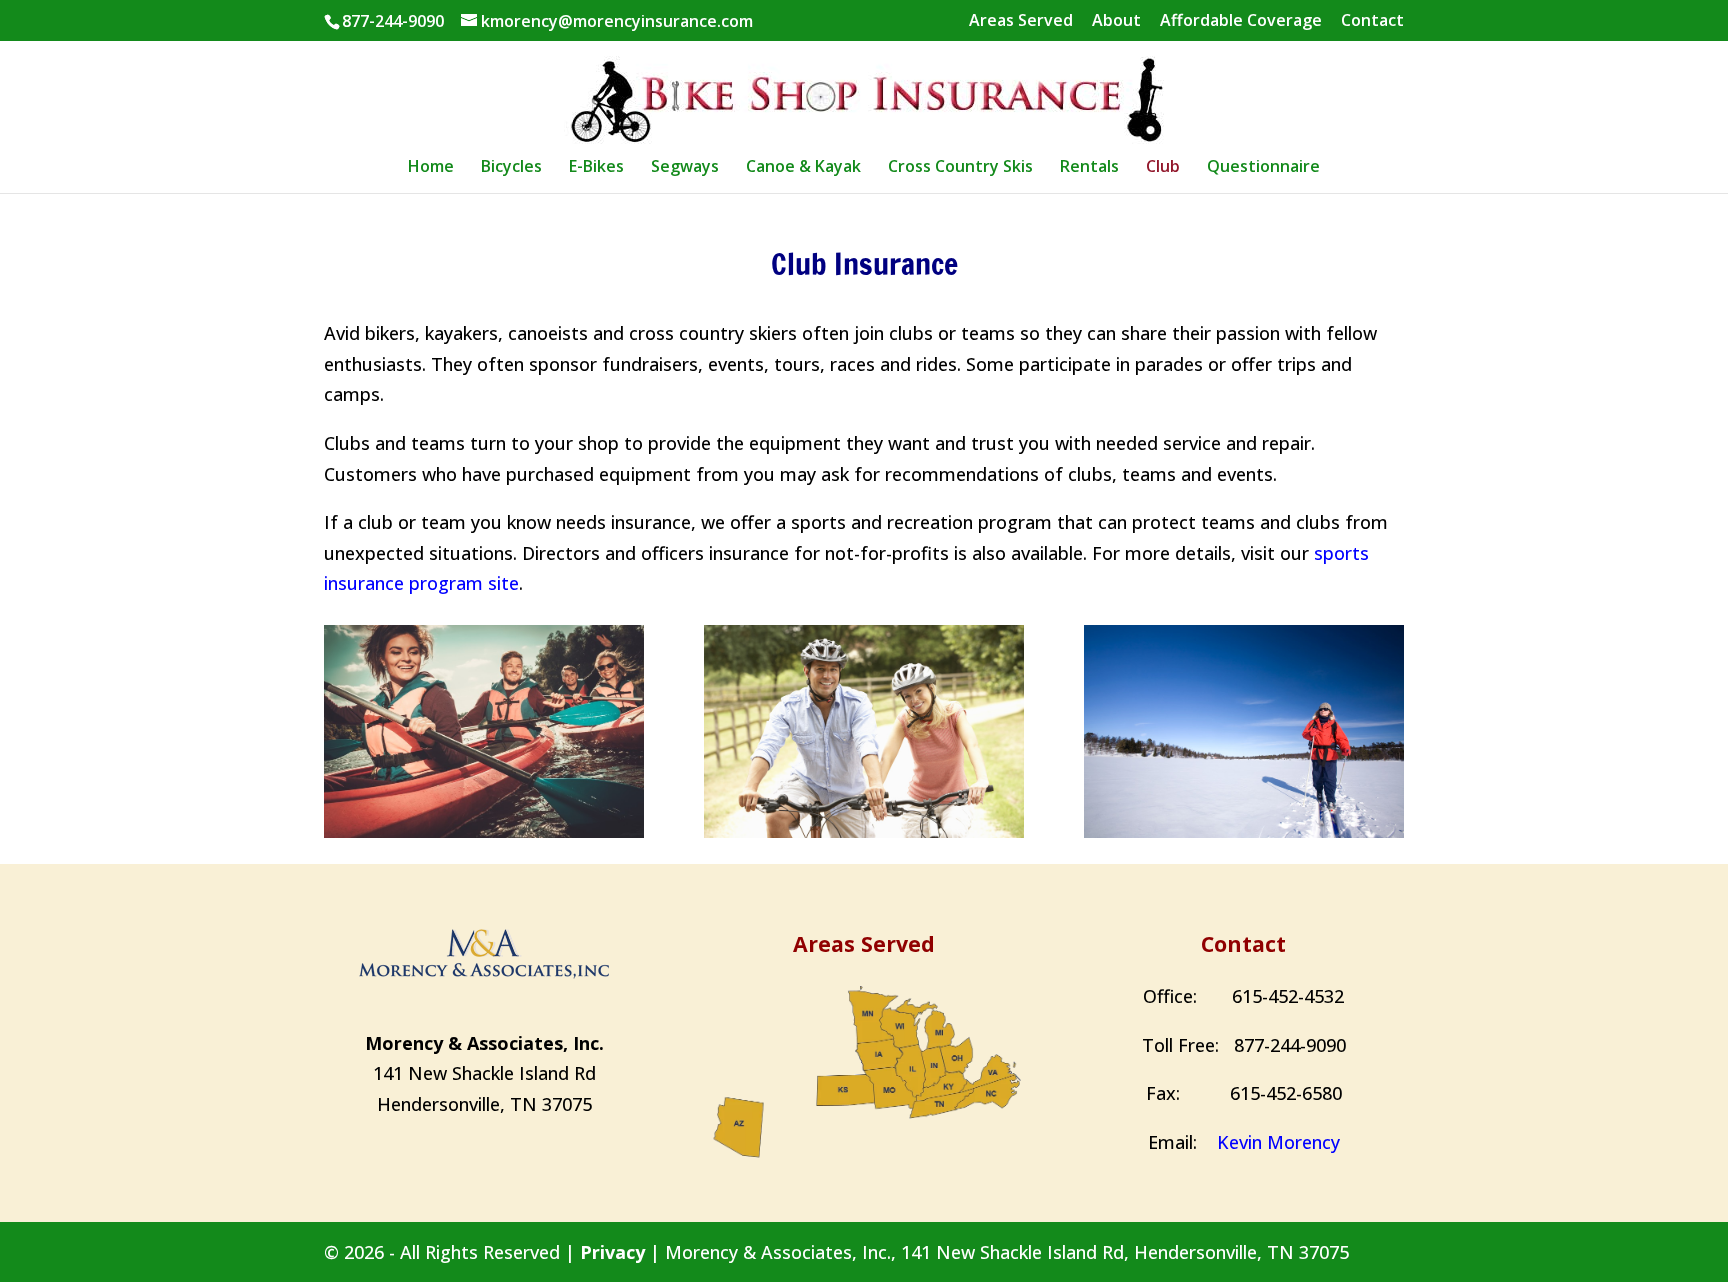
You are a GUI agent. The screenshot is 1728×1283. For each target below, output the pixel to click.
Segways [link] (685, 168)
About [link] (1116, 21)
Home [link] (431, 168)
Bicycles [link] (511, 168)
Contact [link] (1372, 21)
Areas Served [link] (1021, 21)
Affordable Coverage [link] (1241, 21)
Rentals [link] (1089, 168)
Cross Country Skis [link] (960, 168)
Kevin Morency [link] (1278, 1142)
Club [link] (1163, 168)
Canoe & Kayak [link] (803, 168)
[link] (867, 95)
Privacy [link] (612, 1252)
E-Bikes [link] (596, 168)
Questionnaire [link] (1263, 168)
